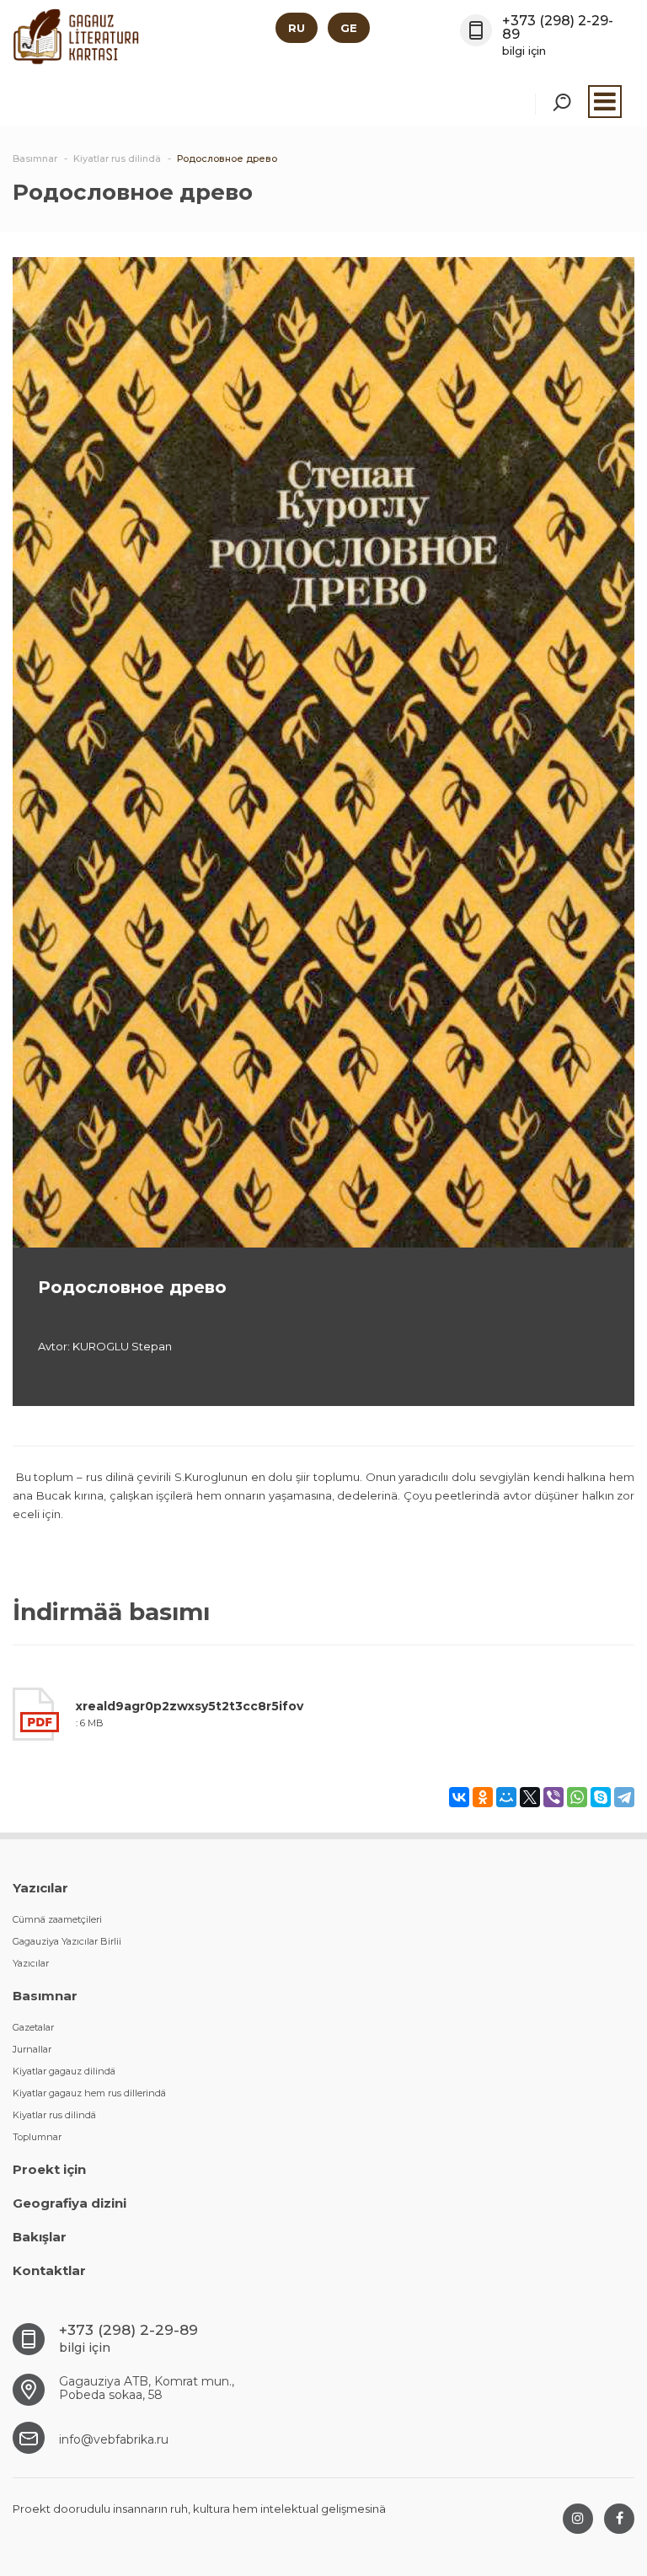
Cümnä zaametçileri (57, 1919)
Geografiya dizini (70, 2203)
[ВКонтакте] (459, 1797)
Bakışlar (40, 2237)
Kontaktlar (49, 2270)
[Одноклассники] (483, 1797)
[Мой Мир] (506, 1797)
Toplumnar (37, 2137)
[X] (530, 1797)
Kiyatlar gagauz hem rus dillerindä (89, 2093)
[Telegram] (624, 1797)
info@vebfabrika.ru (114, 2439)
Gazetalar (33, 2027)
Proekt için (49, 2169)
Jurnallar (32, 2049)
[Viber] (553, 1797)
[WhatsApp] (577, 1797)
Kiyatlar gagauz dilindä (64, 2071)
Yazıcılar (40, 1888)
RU (297, 28)
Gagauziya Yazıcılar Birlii (67, 1941)
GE (349, 28)
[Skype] (601, 1797)
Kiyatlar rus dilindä (54, 2115)
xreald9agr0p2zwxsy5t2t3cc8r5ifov (190, 1706)
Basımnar (45, 1996)
